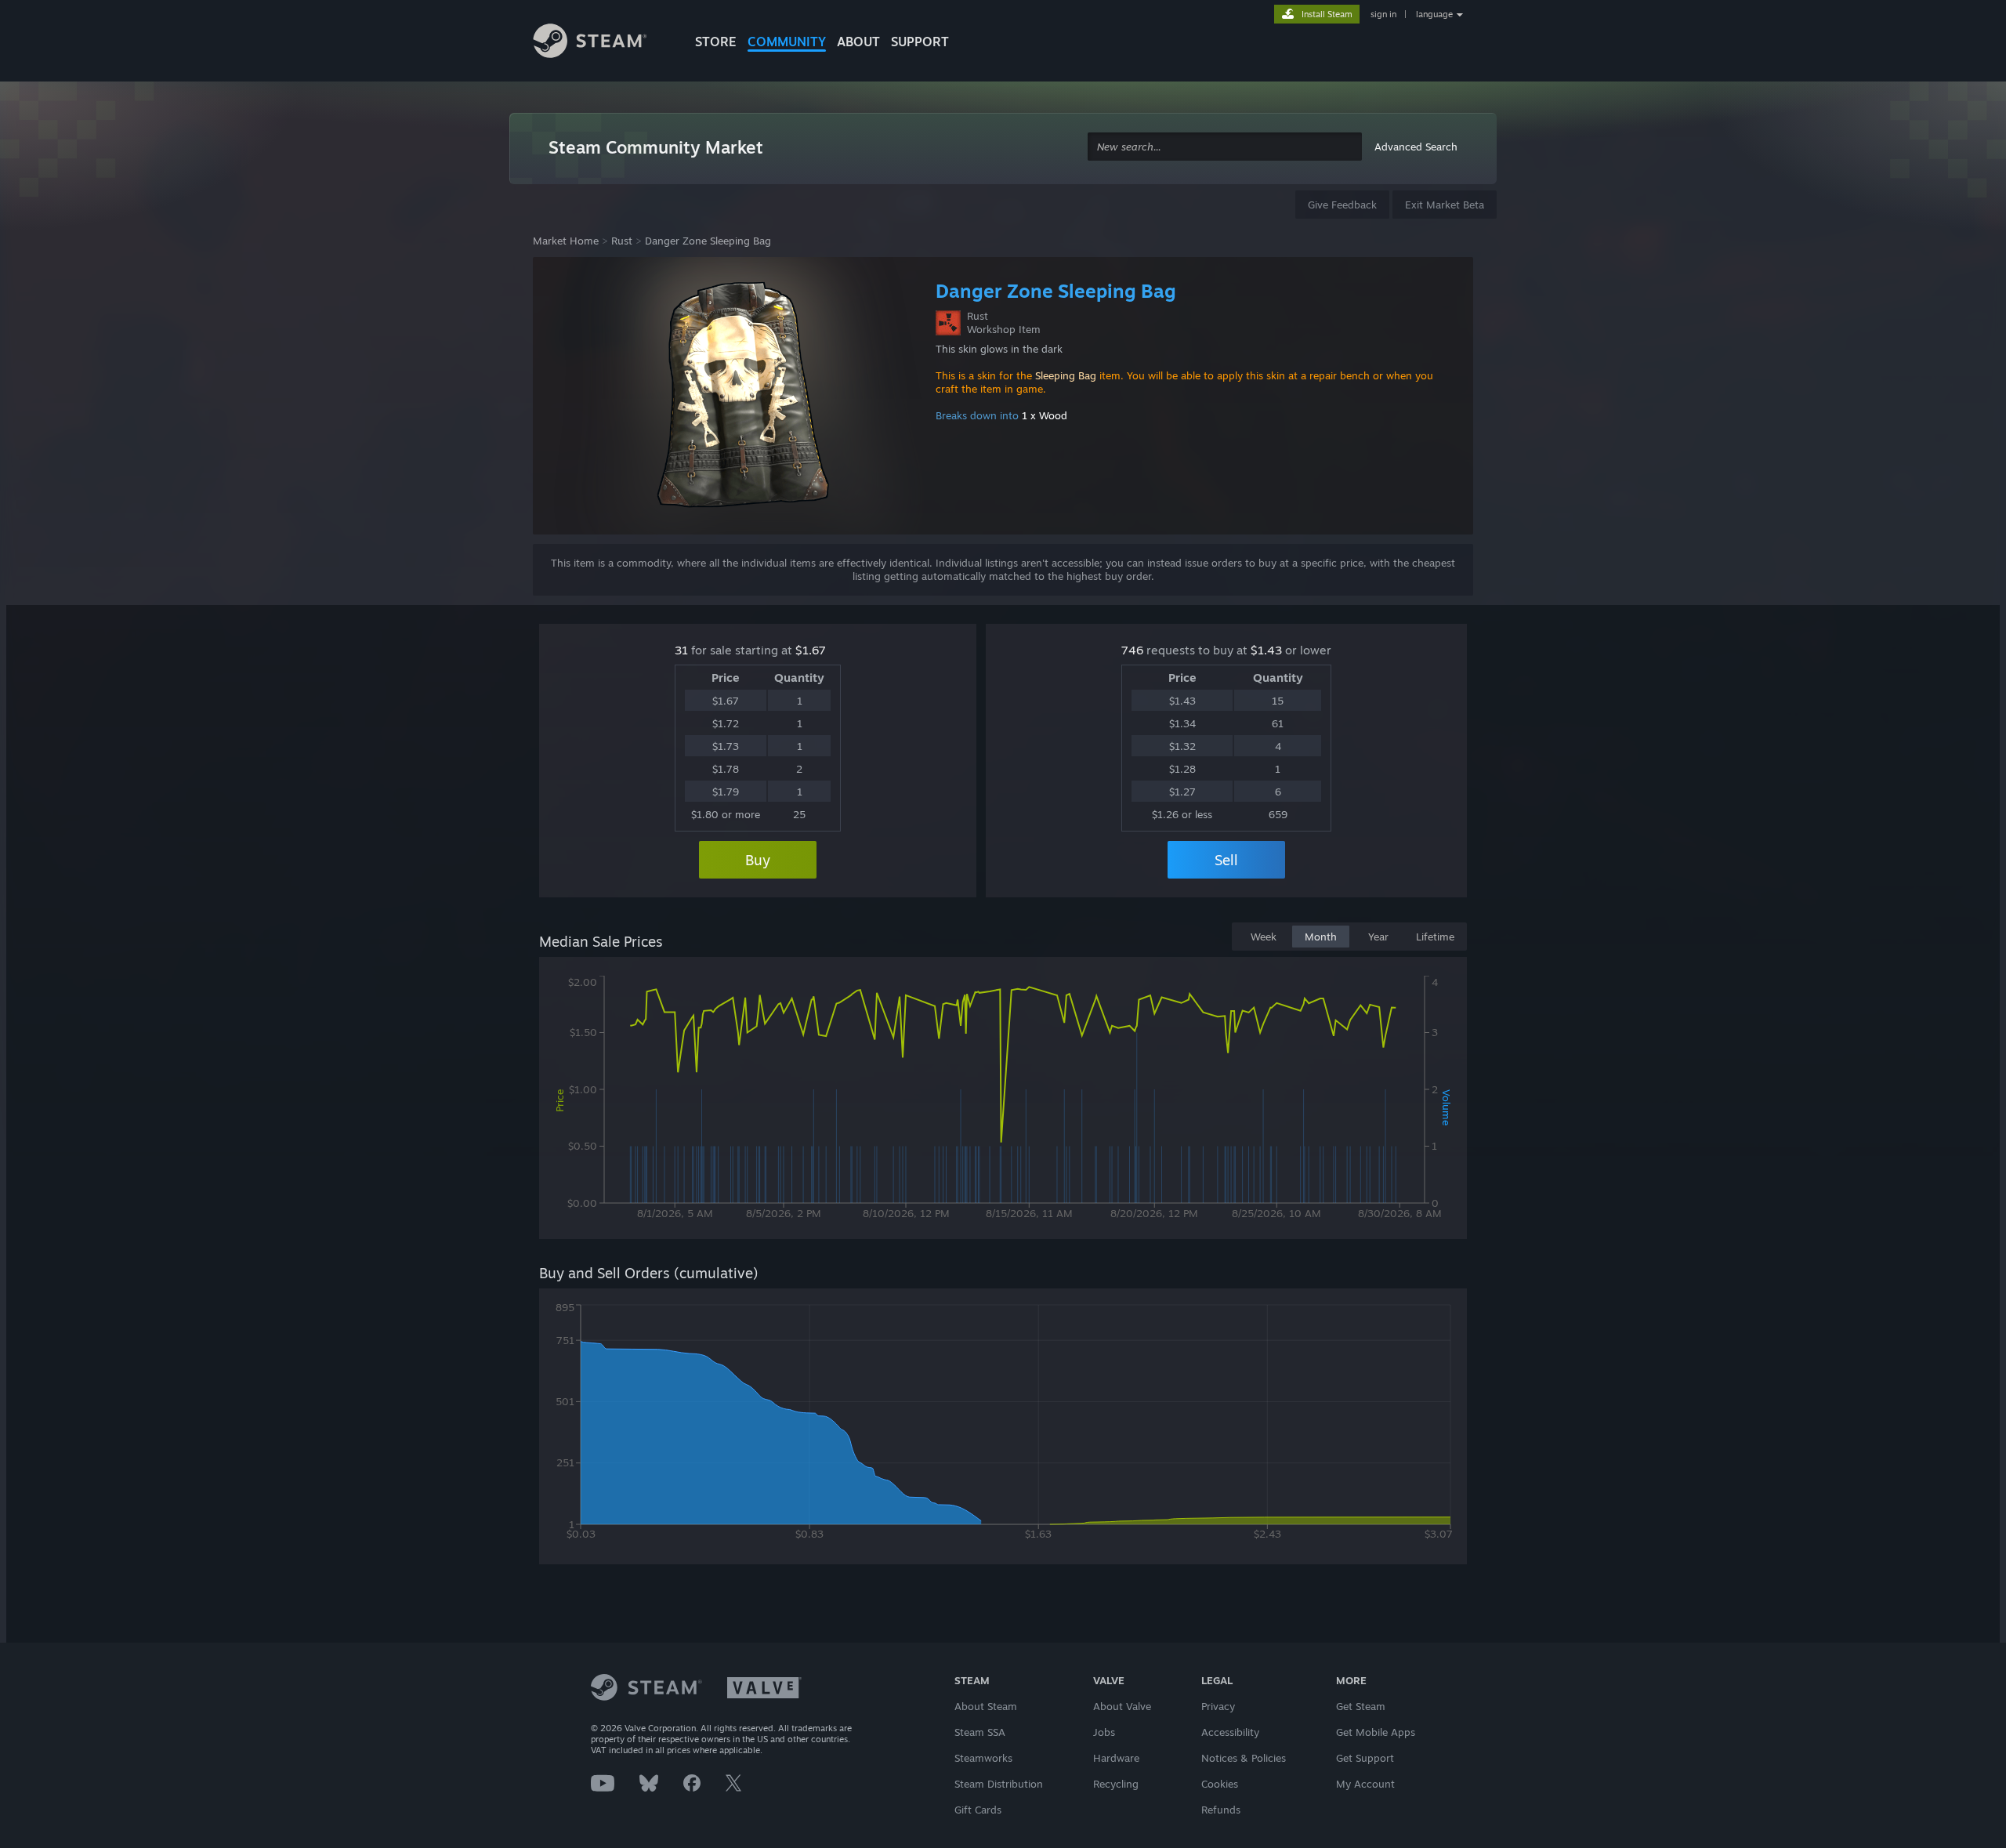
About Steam (986, 1706)
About (858, 42)
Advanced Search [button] (1416, 147)
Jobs (1104, 1732)
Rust (622, 241)
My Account (1365, 1784)
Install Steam (1327, 14)
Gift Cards (978, 1810)
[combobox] (1225, 147)
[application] (1003, 1101)
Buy (758, 860)
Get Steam (1361, 1706)
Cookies (1220, 1784)
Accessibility (1230, 1732)
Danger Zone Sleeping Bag (708, 241)
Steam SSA (980, 1732)
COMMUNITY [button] (787, 42)
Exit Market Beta (1445, 205)
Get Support (1365, 1758)
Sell (1226, 860)
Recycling (1116, 1784)
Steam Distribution (999, 1784)
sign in (1383, 14)
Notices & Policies (1244, 1758)
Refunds (1221, 1810)
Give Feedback (1342, 205)
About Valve (1122, 1706)
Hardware (1116, 1758)
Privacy (1218, 1706)
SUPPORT (920, 42)
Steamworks (983, 1758)
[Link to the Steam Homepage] (602, 43)
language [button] (1434, 14)
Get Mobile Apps (1376, 1732)
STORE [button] (716, 42)
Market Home (566, 241)
